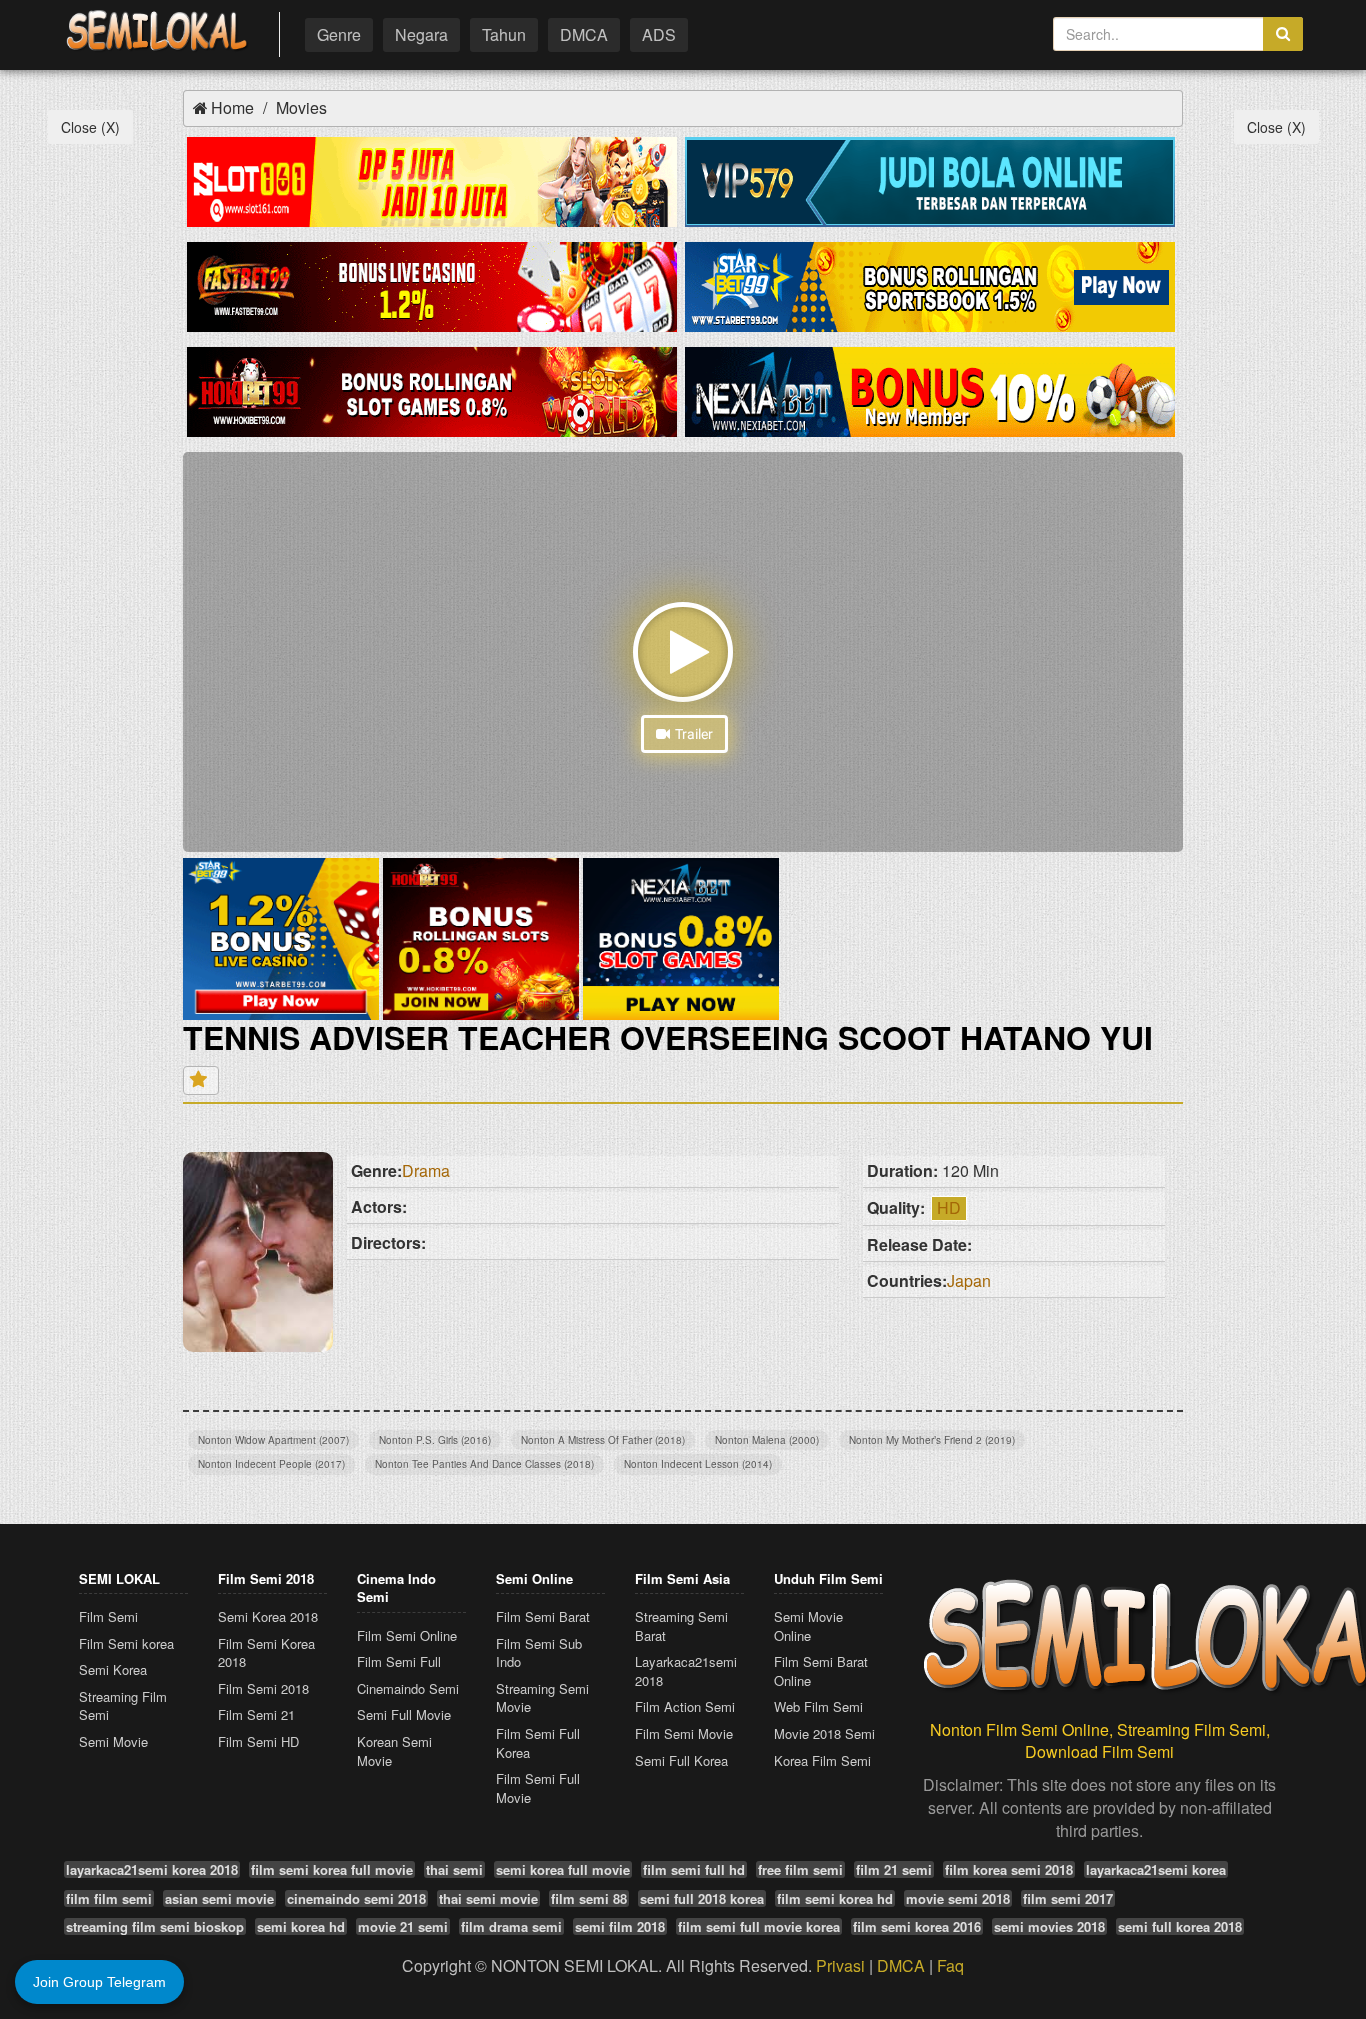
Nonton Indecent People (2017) (271, 1464)
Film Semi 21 (256, 1714)
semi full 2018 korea (702, 1898)
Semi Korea (113, 1669)
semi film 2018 (620, 1926)
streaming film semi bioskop (155, 1926)
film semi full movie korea (759, 1926)
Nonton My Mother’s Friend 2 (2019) (932, 1440)
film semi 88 (589, 1898)
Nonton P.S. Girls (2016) (435, 1440)
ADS (659, 34)
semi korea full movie (563, 1869)
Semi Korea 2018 (268, 1616)
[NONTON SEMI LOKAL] (156, 31)
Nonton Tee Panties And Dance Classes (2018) (484, 1464)
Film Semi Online (407, 1635)
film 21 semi (894, 1869)
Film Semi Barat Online (821, 1671)
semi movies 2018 (1049, 1926)
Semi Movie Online (808, 1626)
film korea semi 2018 (1009, 1869)
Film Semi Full (399, 1661)
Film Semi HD (258, 1741)
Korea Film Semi (822, 1760)
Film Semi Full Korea (538, 1743)
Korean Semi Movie (394, 1751)
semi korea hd (301, 1926)
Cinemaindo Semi (408, 1688)
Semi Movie (113, 1741)
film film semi (109, 1898)
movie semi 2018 (958, 1898)
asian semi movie (219, 1898)
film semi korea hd (835, 1898)
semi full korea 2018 (1180, 1926)
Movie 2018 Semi (824, 1733)
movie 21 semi (403, 1926)
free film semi (800, 1869)
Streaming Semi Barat (681, 1626)
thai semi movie (488, 1898)
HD (949, 1207)
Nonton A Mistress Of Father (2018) (603, 1440)
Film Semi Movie (684, 1733)
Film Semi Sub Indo (539, 1653)
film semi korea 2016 (917, 1926)
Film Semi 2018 (263, 1688)
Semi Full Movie (404, 1714)
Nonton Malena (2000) (767, 1440)
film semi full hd (694, 1869)
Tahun (504, 34)
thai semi (454, 1869)
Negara (421, 34)
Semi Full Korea (681, 1760)
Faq (950, 1965)
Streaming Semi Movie (542, 1698)
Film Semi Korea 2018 (266, 1653)
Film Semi (108, 1616)
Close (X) (90, 127)
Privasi (840, 1965)
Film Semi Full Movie (538, 1788)
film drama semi (511, 1926)
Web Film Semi (818, 1706)
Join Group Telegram (99, 1982)
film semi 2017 (1068, 1898)
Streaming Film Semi (123, 1706)
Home (232, 107)
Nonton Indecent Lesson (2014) (698, 1464)
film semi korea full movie (332, 1869)
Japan (969, 1280)
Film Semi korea (126, 1643)
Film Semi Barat (543, 1616)
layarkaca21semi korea (1156, 1869)
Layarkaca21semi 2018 (686, 1671)
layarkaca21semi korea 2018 (152, 1869)
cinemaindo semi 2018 (356, 1898)
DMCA (584, 34)
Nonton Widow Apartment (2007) (273, 1440)
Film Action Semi (685, 1706)
